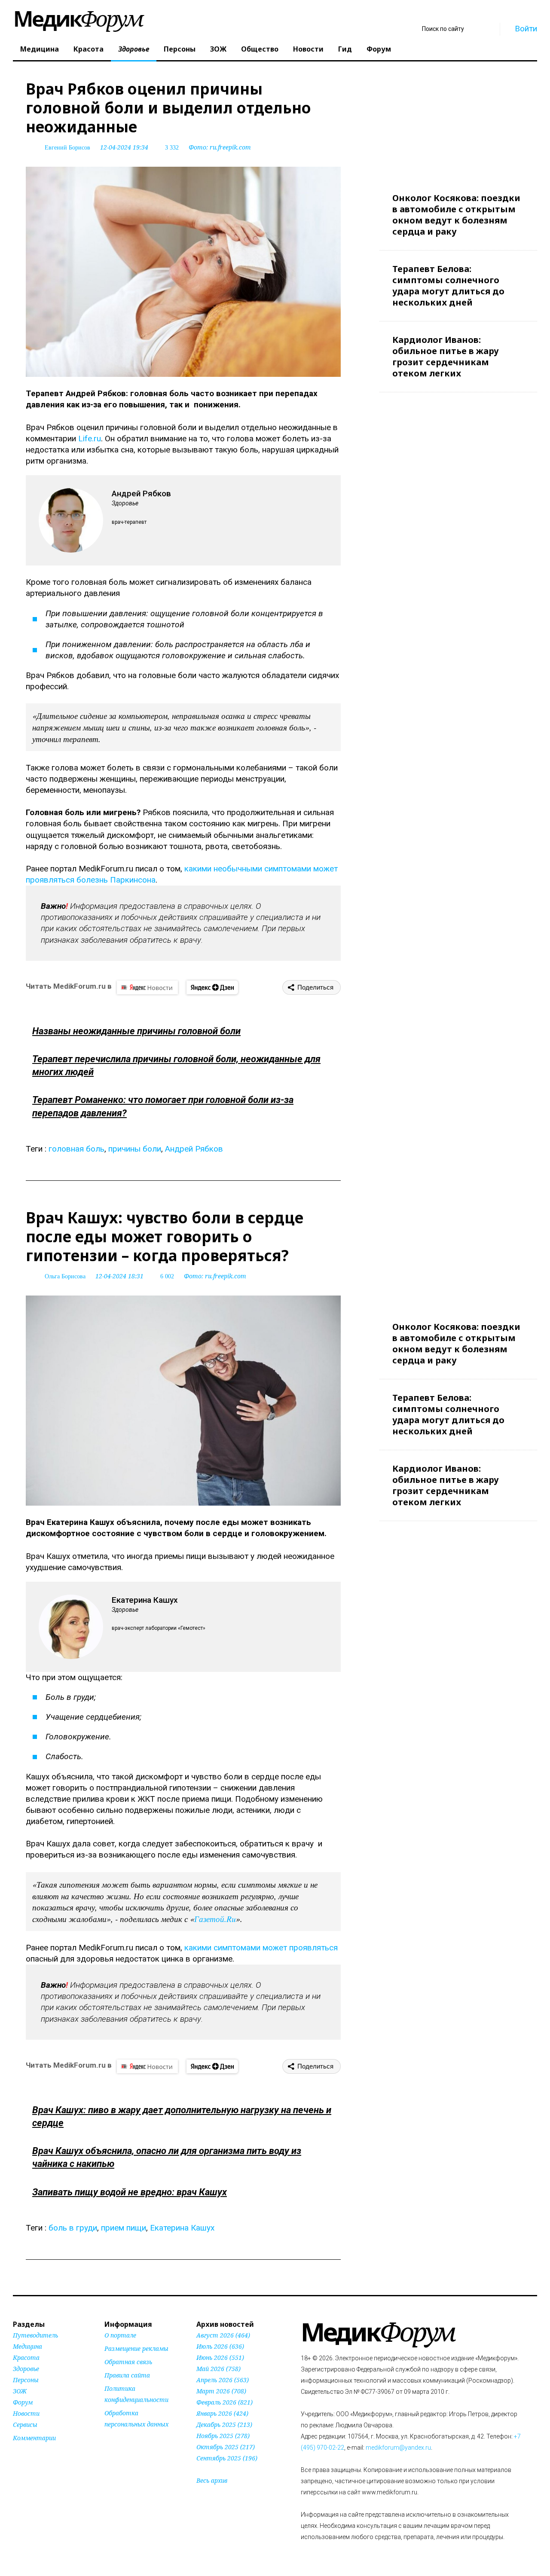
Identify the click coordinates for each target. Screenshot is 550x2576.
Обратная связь (128, 2362)
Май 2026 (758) (218, 2369)
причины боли (135, 1149)
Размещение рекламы (136, 2348)
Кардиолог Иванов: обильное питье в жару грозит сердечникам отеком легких (446, 356)
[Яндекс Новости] (147, 987)
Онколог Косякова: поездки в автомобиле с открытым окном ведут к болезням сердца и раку (456, 215)
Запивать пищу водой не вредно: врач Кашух (130, 2192)
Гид (345, 49)
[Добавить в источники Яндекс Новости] (115, 2441)
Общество (260, 49)
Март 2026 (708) (221, 2391)
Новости (308, 49)
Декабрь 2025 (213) (224, 2425)
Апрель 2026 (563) (223, 2380)
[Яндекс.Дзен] (212, 987)
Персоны (180, 49)
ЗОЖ (218, 49)
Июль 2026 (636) (220, 2346)
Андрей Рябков (194, 1149)
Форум (379, 49)
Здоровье (134, 49)
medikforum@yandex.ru (398, 2448)
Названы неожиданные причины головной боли (136, 1031)
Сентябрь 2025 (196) (227, 2458)
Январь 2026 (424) (222, 2413)
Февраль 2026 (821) (225, 2402)
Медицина (40, 49)
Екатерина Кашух (182, 2228)
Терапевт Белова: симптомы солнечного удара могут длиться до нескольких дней (448, 286)
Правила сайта (127, 2375)
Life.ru (90, 439)
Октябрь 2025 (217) (226, 2447)
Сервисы (25, 2425)
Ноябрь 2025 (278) (223, 2436)
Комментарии (34, 2438)
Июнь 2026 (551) (220, 2358)
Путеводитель (35, 2335)
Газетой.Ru (215, 1919)
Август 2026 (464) (223, 2335)
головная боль (76, 1149)
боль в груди (73, 2228)
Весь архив (212, 2480)
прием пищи (124, 2228)
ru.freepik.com (230, 147)
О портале (120, 2335)
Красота (89, 49)
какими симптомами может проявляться (261, 1948)
